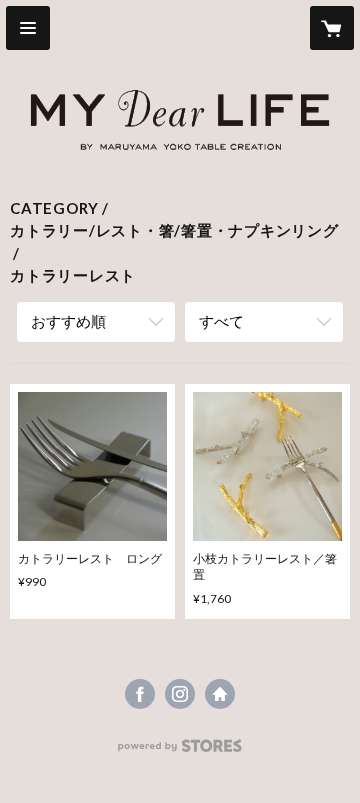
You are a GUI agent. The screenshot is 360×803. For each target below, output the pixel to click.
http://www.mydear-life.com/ (220, 694)
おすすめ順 (68, 321)
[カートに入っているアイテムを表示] (332, 28)
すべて (221, 321)
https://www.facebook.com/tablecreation (140, 694)
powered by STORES (180, 751)
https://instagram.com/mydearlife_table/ (180, 694)
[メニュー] (28, 28)
